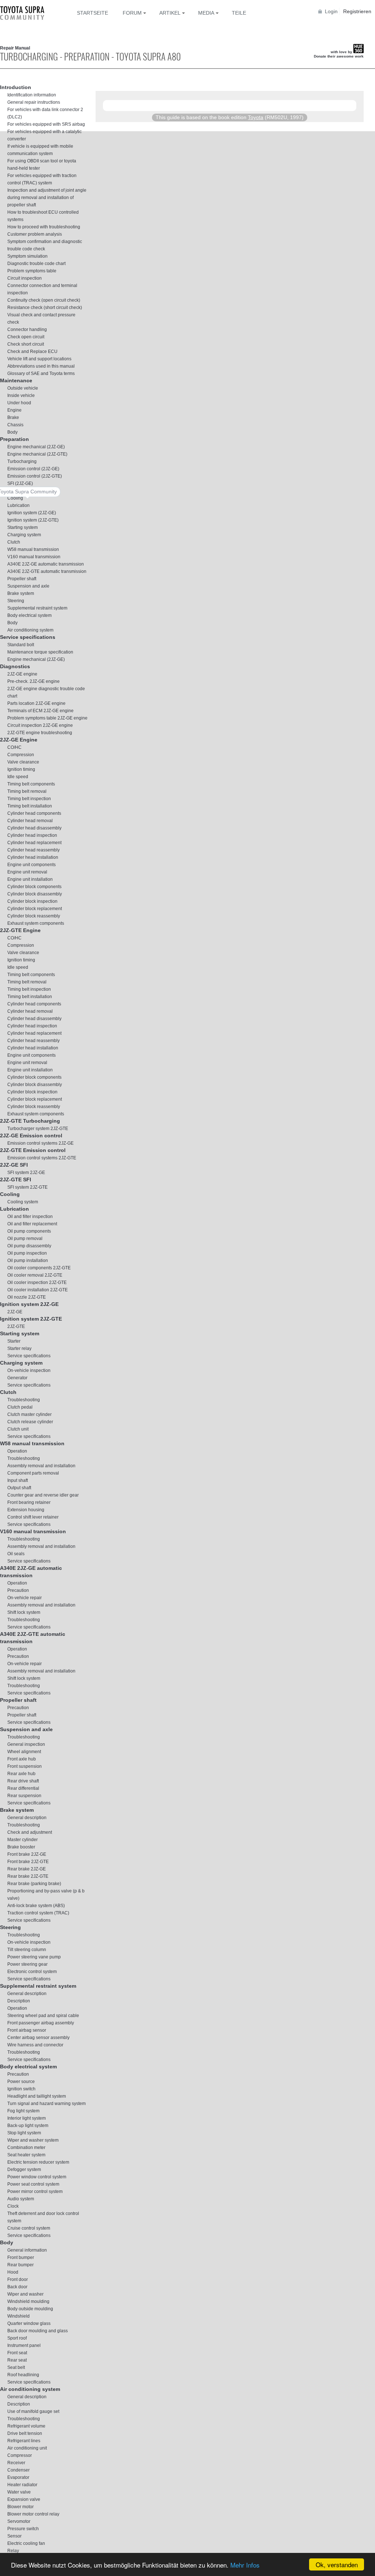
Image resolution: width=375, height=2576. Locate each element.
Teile (239, 13)
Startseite (92, 13)
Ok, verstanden (337, 2564)
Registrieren (357, 11)
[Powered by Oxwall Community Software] (119, 128)
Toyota (256, 117)
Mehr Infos (245, 2565)
